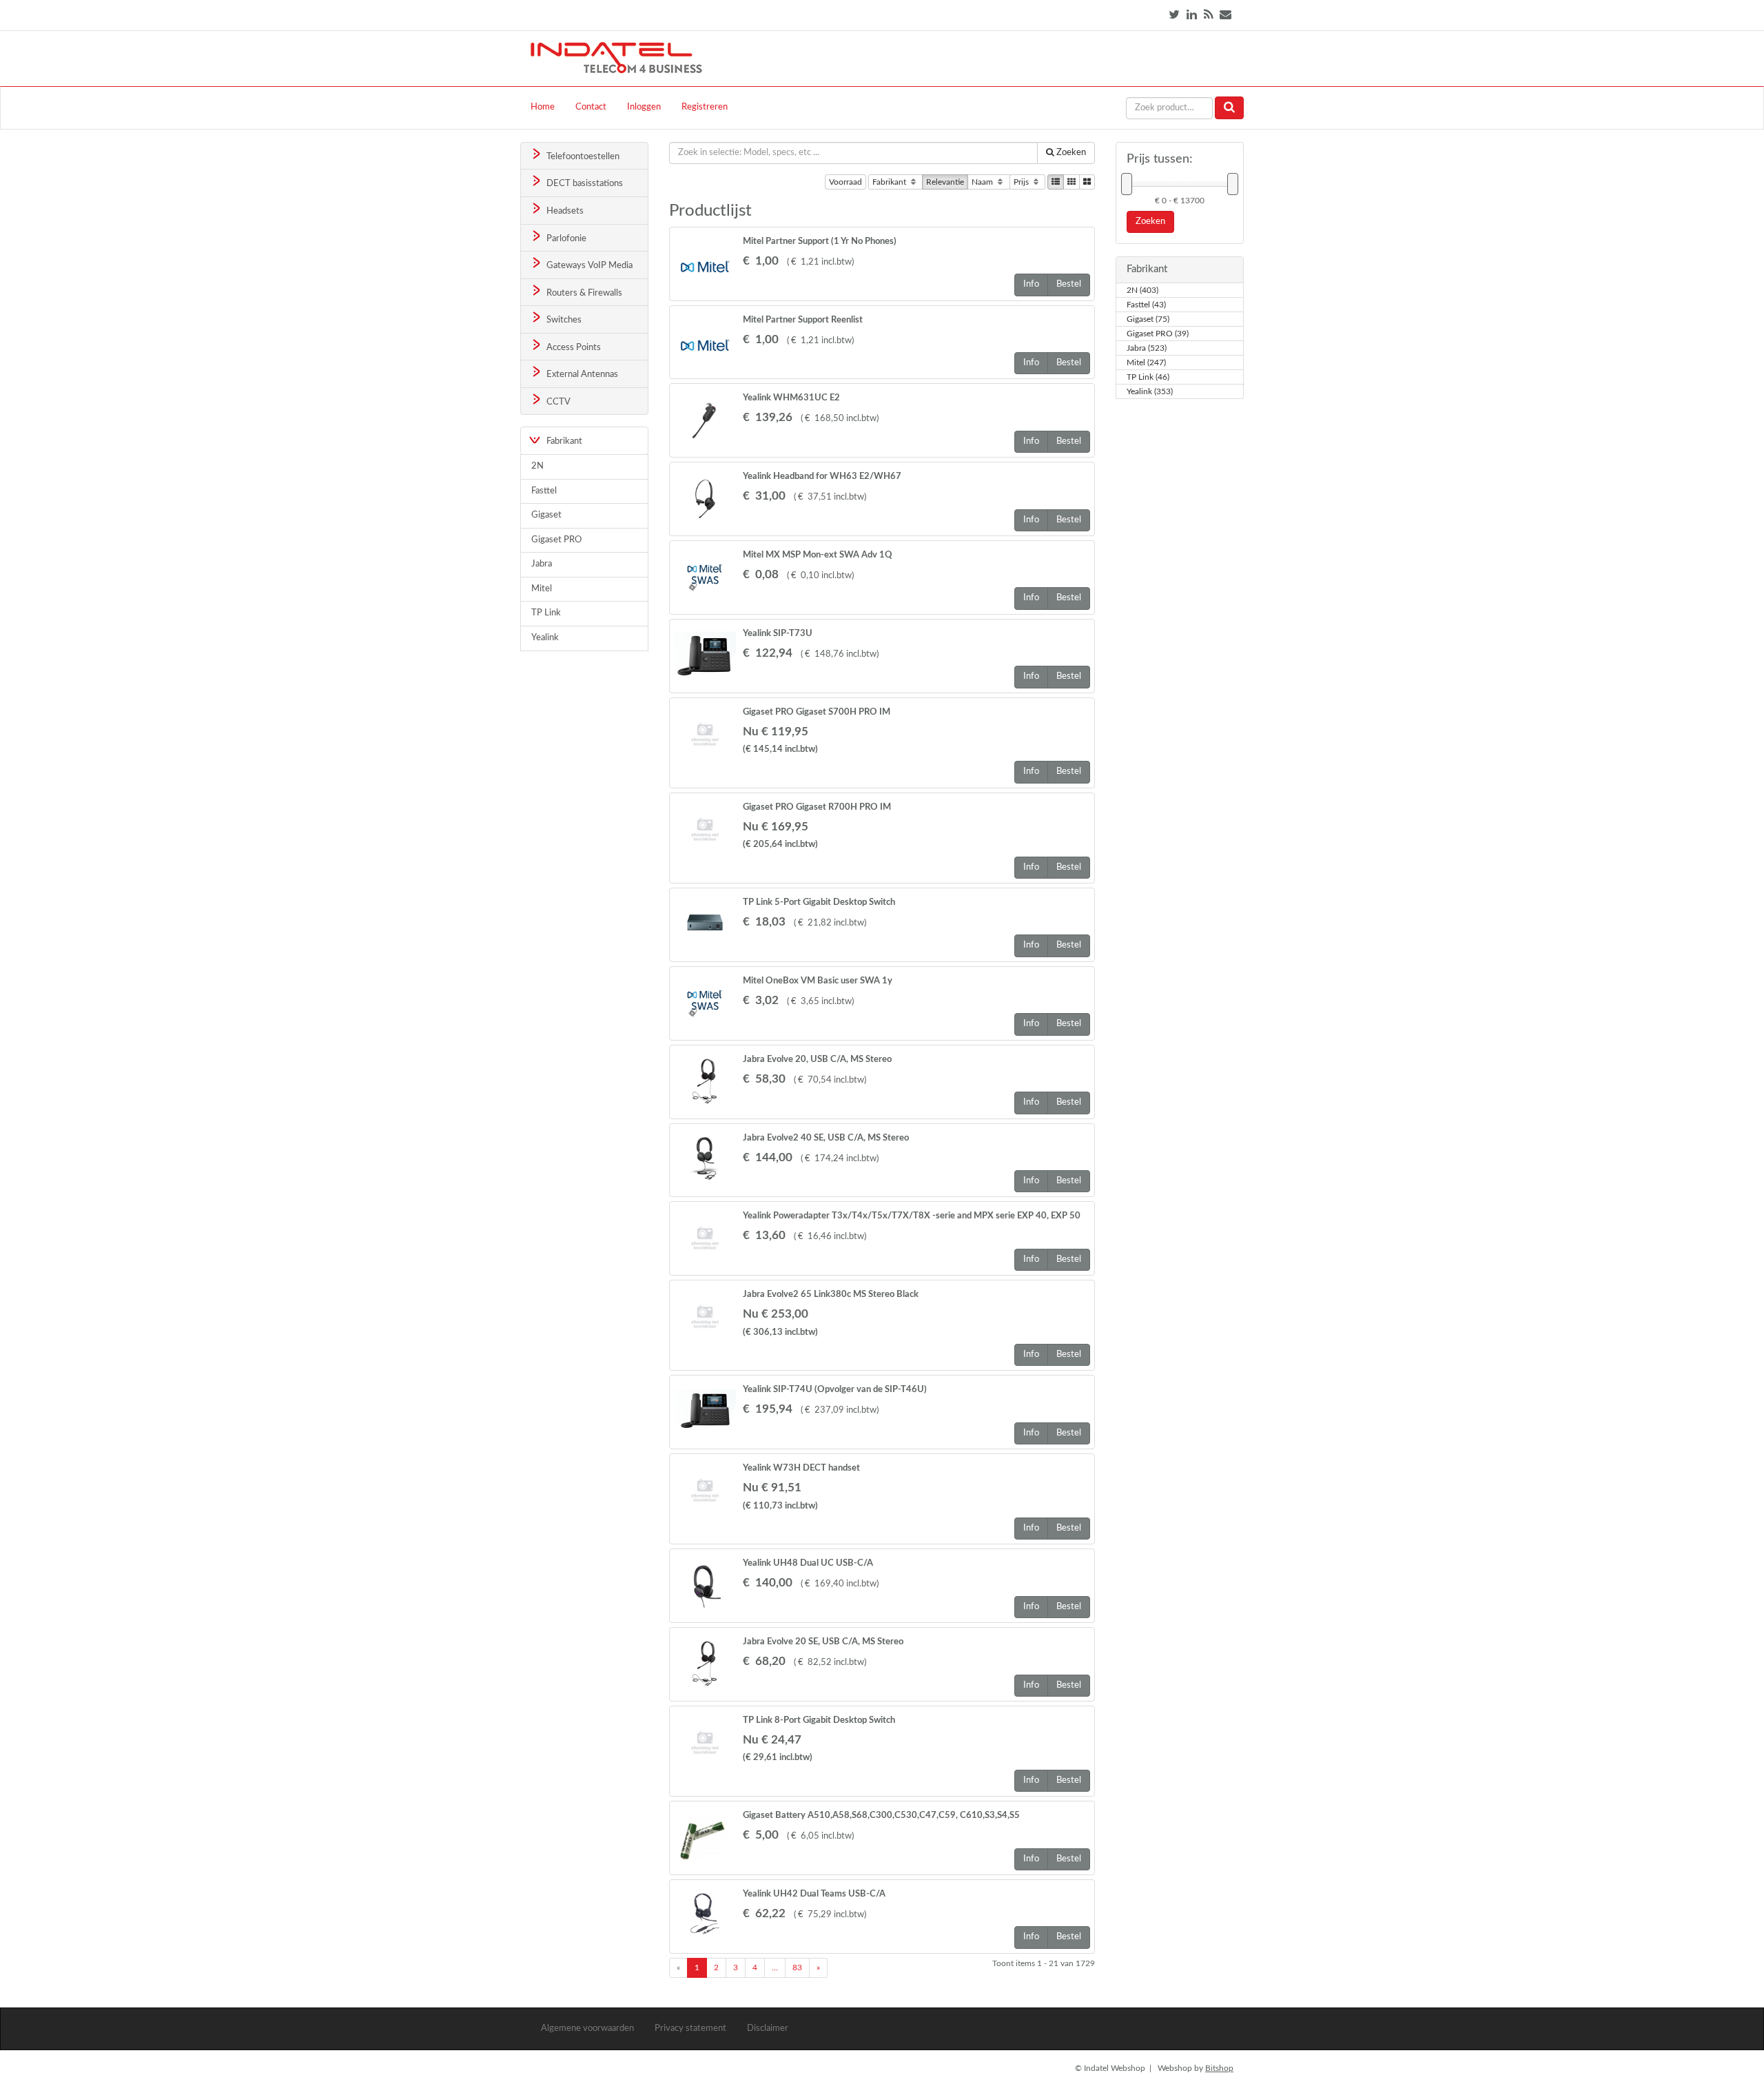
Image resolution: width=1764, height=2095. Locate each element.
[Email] (1225, 15)
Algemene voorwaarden (587, 2028)
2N (537, 466)
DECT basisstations (584, 184)
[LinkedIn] (1192, 15)
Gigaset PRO (556, 540)
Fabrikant (890, 182)
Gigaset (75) (1148, 319)
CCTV (557, 402)
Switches (563, 320)
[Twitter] (1174, 15)
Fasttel (544, 491)
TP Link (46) (1148, 377)
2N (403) (1142, 290)
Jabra (542, 564)
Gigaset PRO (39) (1158, 334)
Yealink (545, 638)
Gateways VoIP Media (588, 266)
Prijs (1022, 182)
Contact (591, 107)
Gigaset (546, 515)
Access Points (573, 348)
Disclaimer (768, 2028)
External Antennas (581, 375)
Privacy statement (690, 2028)
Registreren (705, 107)
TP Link (546, 613)
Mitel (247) (1146, 362)
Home (543, 107)
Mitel (542, 589)
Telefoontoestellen (582, 157)
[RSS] (1208, 15)
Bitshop (1219, 2068)
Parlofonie (565, 239)
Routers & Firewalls (583, 293)
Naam (983, 182)
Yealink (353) (1150, 391)
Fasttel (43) (1146, 305)
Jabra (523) (1147, 348)
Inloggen (644, 107)
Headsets (564, 211)
